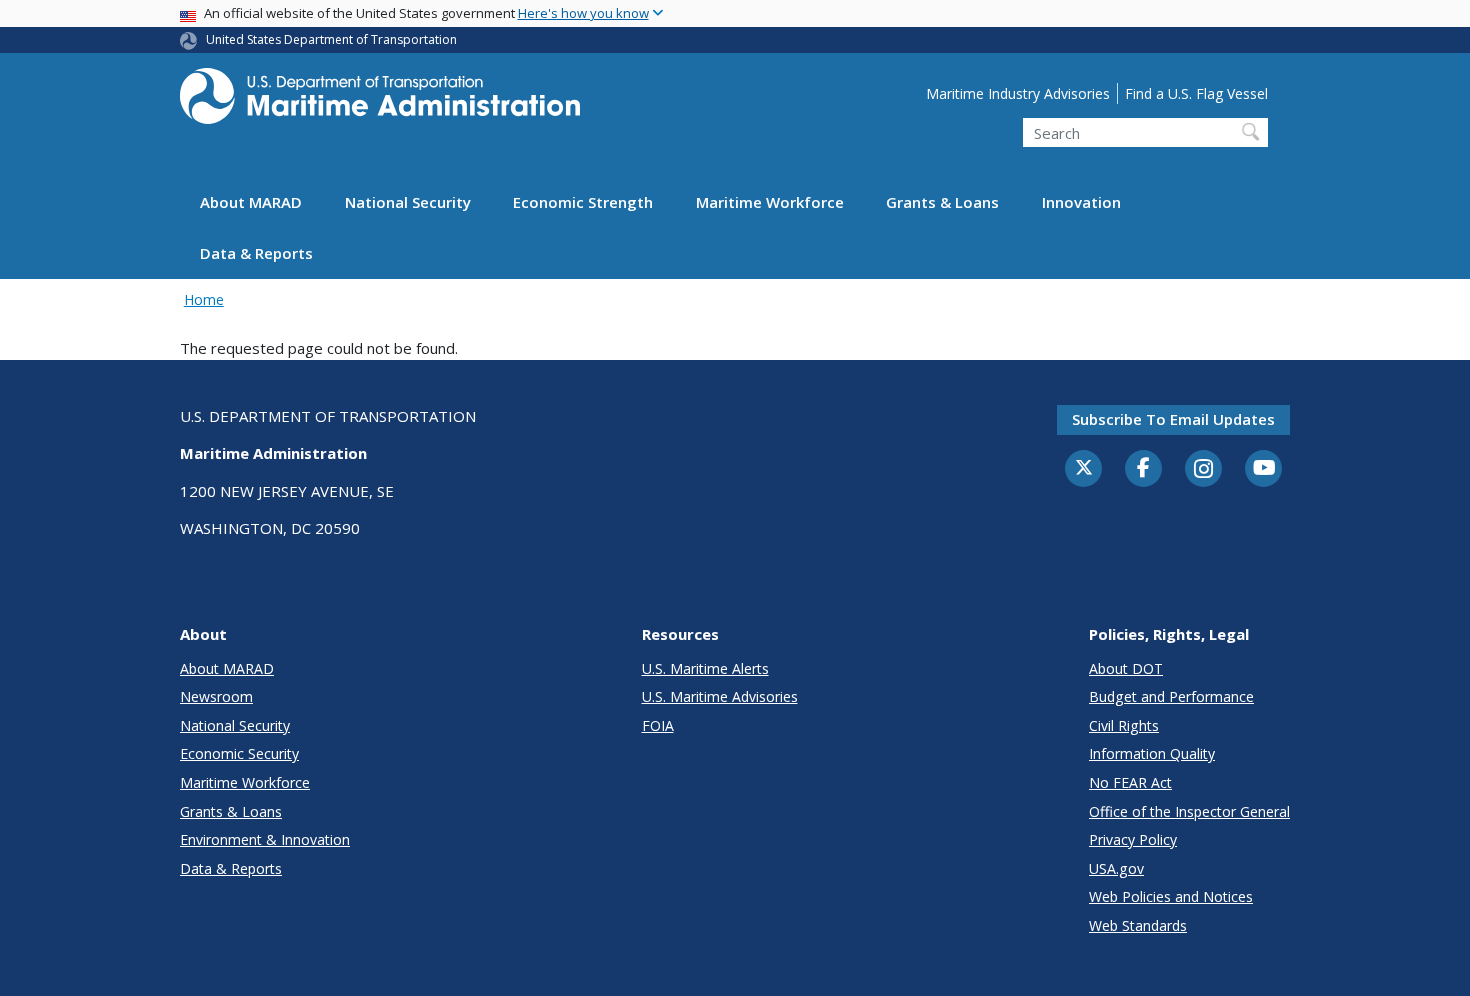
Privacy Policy (1133, 839)
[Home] (380, 101)
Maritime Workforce (770, 202)
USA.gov (1116, 868)
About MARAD (251, 202)
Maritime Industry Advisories (1018, 93)
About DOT (1126, 668)
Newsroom (216, 696)
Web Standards (1138, 925)
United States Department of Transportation (331, 39)
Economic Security (239, 753)
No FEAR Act (1130, 782)
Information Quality (1152, 753)
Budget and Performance (1171, 696)
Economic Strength (583, 202)
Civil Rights (1124, 725)
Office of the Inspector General (1189, 811)
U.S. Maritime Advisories (720, 696)
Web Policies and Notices (1171, 896)
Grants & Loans (942, 202)
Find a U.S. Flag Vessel (1196, 93)
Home (204, 299)
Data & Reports (256, 253)
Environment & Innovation (265, 839)
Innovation (1081, 202)
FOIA (658, 725)
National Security (408, 202)
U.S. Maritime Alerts (705, 668)
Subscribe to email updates (1173, 419)
